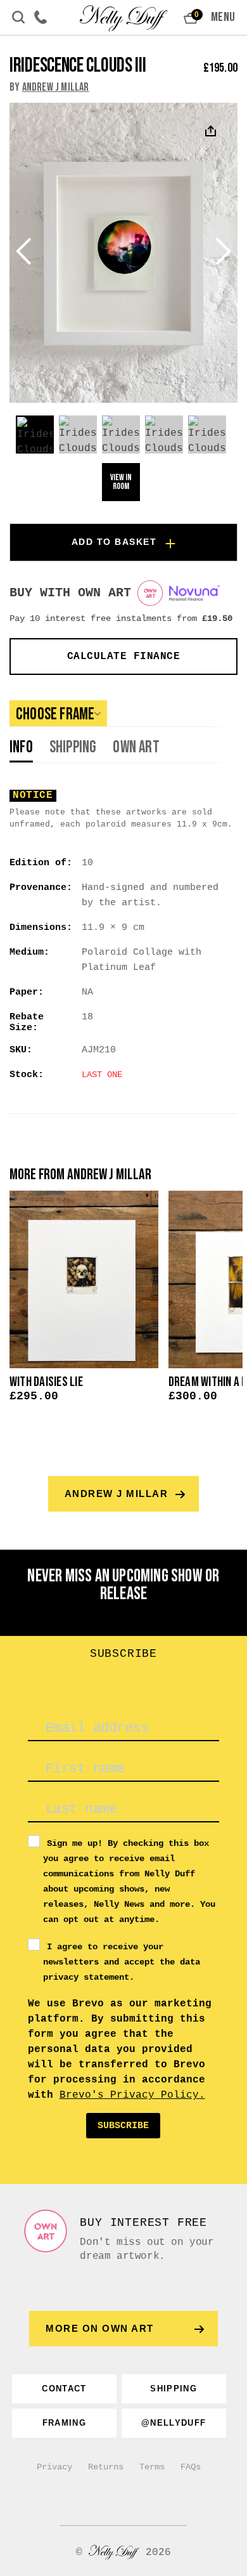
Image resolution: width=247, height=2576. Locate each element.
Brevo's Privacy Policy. (132, 2095)
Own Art (136, 749)
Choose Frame (55, 715)
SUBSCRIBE (123, 2126)
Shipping (73, 749)
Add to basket (114, 542)
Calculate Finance (124, 657)
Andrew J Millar (56, 87)
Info (21, 749)
